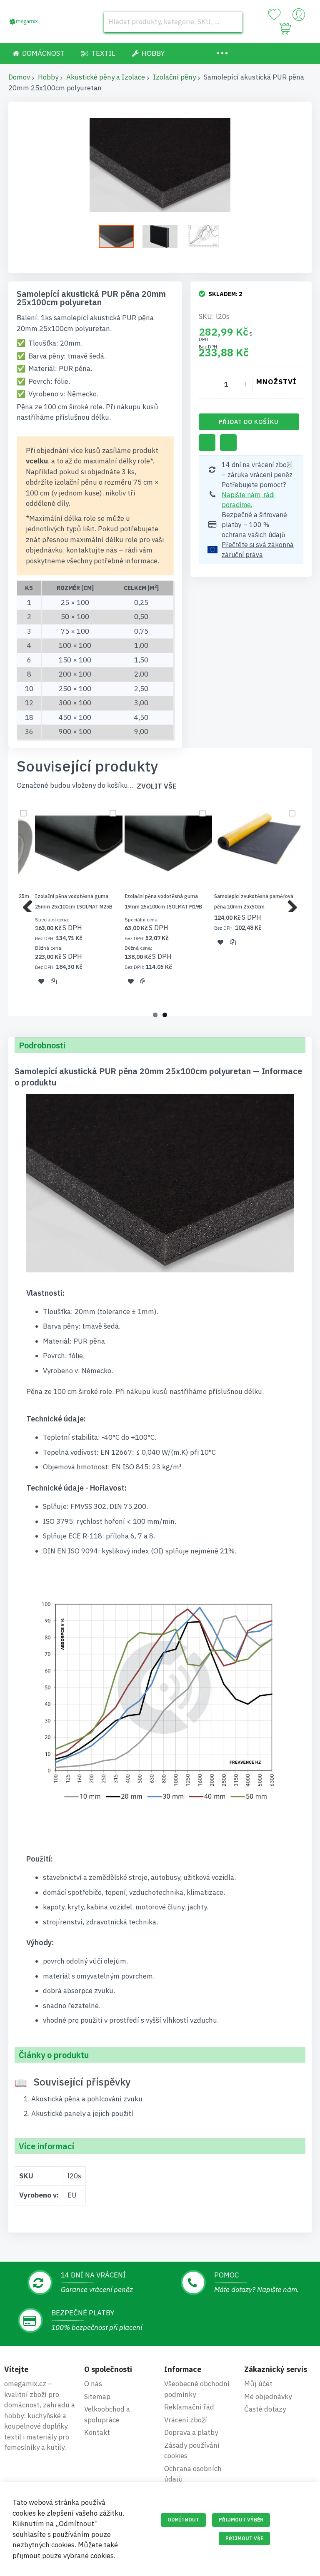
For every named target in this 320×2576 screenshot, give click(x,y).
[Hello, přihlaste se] (299, 17)
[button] (164, 236)
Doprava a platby (191, 2432)
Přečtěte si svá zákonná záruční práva (258, 550)
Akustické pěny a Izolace (106, 77)
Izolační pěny (174, 77)
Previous (31, 904)
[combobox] (173, 22)
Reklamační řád (189, 2407)
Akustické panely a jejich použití (82, 2113)
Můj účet (258, 2384)
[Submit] (232, 22)
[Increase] (245, 385)
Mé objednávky (268, 2397)
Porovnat (228, 443)
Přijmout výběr (241, 2520)
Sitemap (97, 2397)
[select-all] (157, 786)
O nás (93, 2384)
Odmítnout (183, 2520)
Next (289, 904)
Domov (19, 77)
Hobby (48, 77)
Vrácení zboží (186, 2420)
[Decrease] (206, 385)
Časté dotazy (265, 2409)
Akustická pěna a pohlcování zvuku (87, 2099)
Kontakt (97, 2432)
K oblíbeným (207, 443)
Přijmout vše (244, 2538)
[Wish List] (274, 15)
